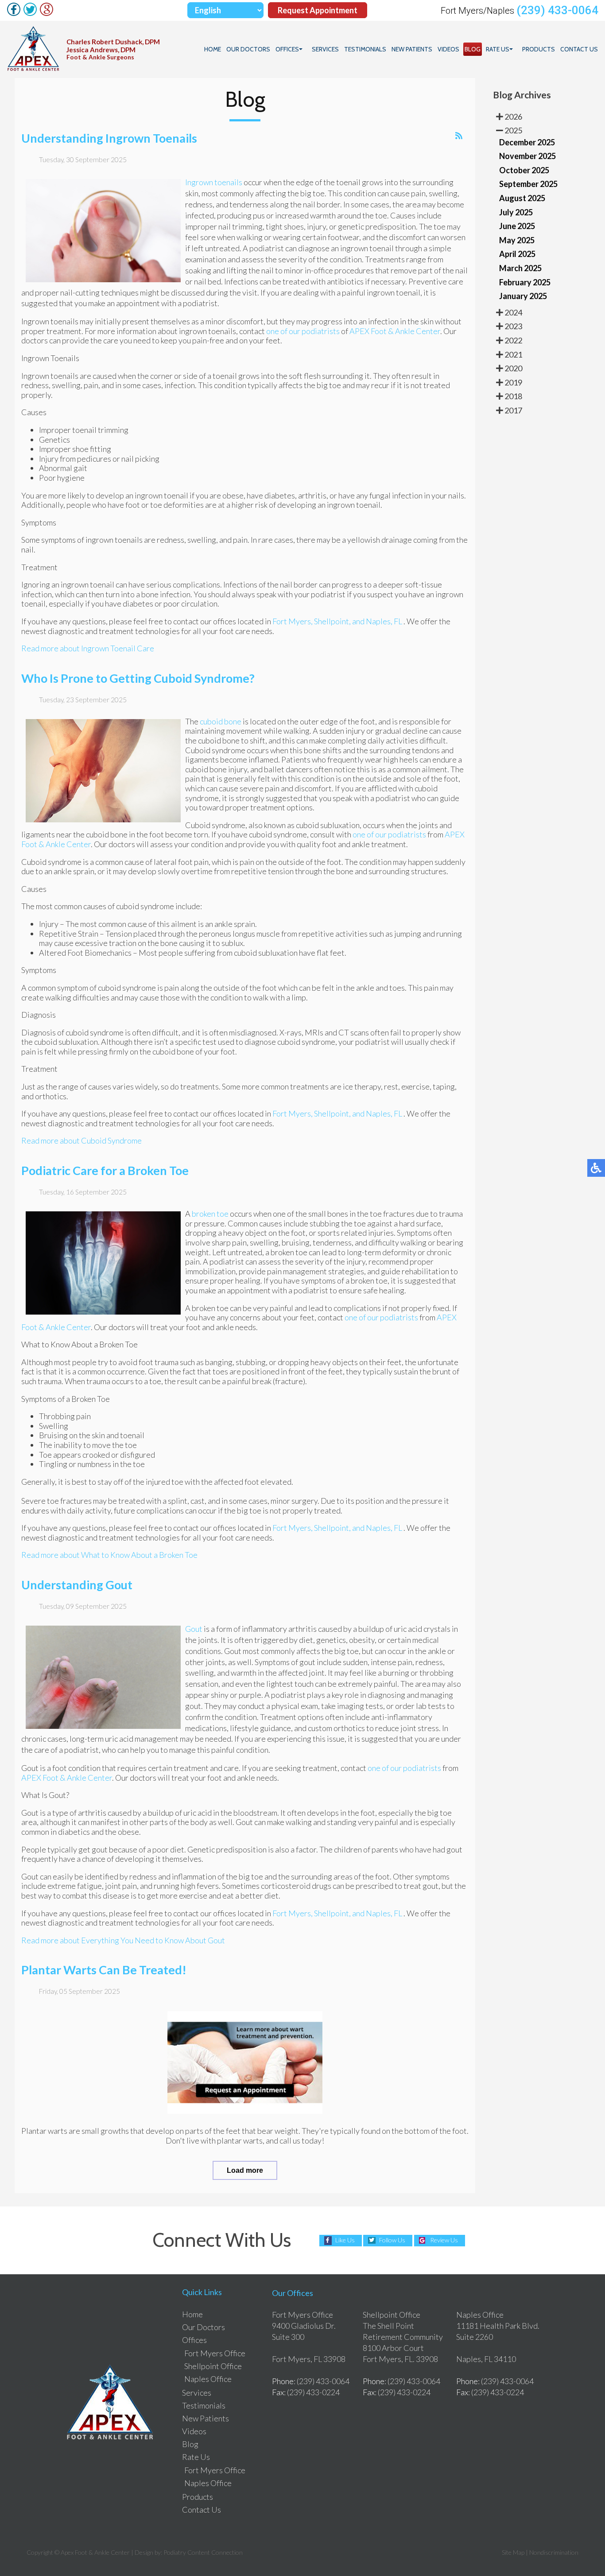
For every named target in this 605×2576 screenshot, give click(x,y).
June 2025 (517, 226)
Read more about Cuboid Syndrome (81, 1140)
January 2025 (523, 296)
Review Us (444, 2240)
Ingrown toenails (214, 182)
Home (213, 49)
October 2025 (524, 170)
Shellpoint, (332, 621)
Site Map (513, 2552)
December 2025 (527, 142)
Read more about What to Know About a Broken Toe (109, 1555)
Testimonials (365, 49)
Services (325, 49)
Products (539, 49)
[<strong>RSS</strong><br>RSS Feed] (459, 136)
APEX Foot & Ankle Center (395, 331)
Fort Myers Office (215, 2353)
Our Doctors (248, 49)
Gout (194, 1629)
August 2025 (522, 198)
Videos (448, 49)
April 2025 (517, 254)
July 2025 (516, 212)
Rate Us (498, 49)
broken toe (210, 1214)
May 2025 (517, 240)
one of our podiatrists (303, 331)
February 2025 (525, 282)
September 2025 (528, 184)
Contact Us (579, 49)
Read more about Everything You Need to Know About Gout (123, 1940)
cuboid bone (221, 721)
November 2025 (527, 156)
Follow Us (392, 2240)
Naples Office (208, 2379)
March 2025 (520, 268)
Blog (473, 49)
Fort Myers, (293, 621)
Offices (287, 49)
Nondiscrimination (554, 2552)
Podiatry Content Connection (203, 2552)
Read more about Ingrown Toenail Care (88, 648)
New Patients (412, 49)
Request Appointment (318, 10)
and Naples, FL (377, 621)
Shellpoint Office (213, 2366)
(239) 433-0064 (557, 10)
